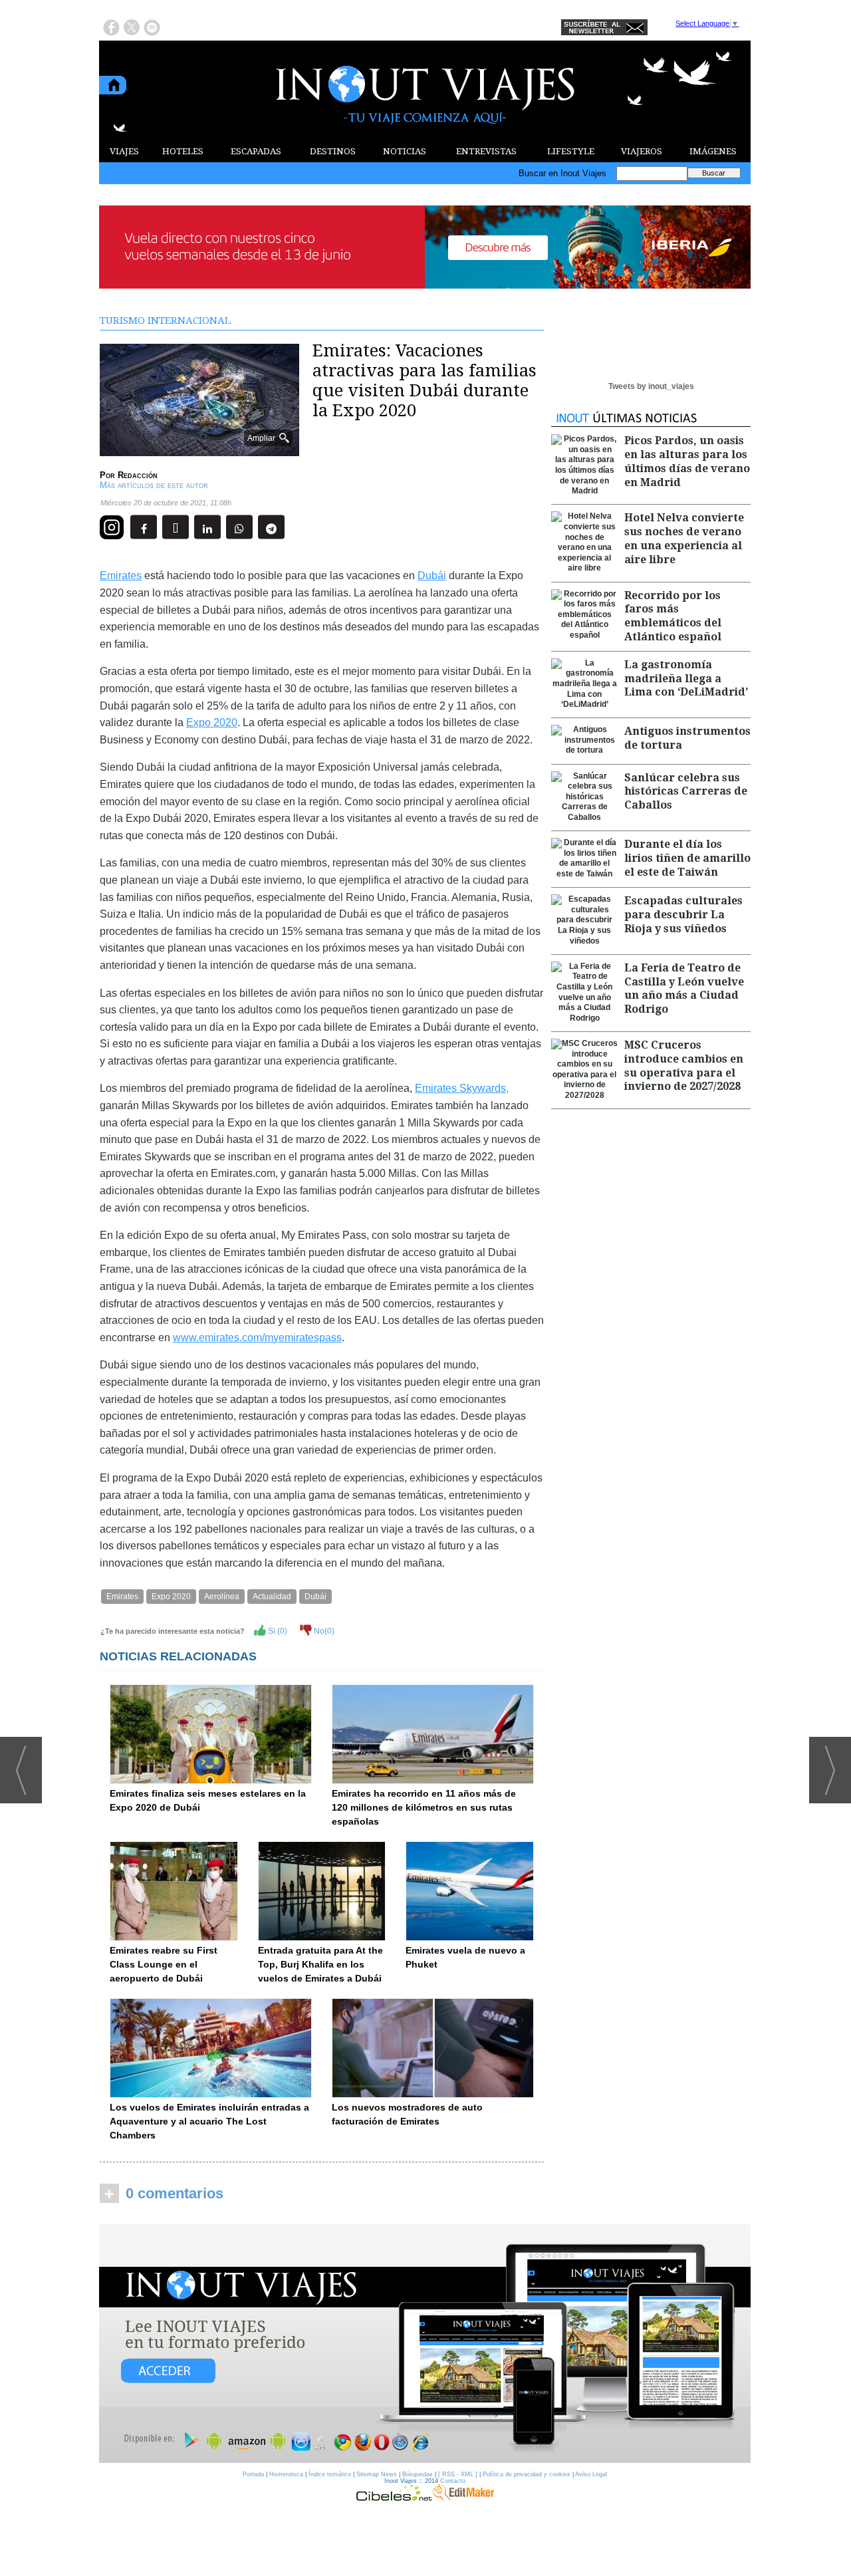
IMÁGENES (713, 151)
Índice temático (330, 2474)
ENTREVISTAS (486, 151)
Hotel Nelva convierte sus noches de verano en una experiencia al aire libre (684, 538)
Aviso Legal (591, 2474)
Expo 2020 (212, 722)
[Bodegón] (425, 2344)
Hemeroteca (286, 2474)
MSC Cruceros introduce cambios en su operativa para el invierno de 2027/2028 (684, 1066)
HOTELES (183, 151)
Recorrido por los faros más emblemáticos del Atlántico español (673, 616)
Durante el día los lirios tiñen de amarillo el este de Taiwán (687, 858)
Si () (277, 1631)
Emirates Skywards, (462, 1088)
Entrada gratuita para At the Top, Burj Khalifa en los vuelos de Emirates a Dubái (320, 1964)
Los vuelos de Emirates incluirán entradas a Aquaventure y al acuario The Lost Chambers (209, 2121)
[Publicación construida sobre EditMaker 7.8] (463, 2498)
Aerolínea (222, 1597)
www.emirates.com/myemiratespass (257, 1338)
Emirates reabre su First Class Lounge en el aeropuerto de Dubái (164, 1964)
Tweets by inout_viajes (651, 386)
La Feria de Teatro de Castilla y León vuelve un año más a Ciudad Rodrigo (684, 988)
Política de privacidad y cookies (527, 2474)
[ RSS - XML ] (458, 2474)
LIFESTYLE (571, 151)
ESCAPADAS (256, 151)
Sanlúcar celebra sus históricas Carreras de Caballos (686, 792)
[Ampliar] (199, 451)
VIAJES (124, 151)
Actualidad (272, 1597)
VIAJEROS (642, 151)
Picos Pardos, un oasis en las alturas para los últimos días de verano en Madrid (687, 461)
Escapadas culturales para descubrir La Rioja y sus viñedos (683, 915)
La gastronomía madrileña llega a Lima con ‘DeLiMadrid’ (686, 679)
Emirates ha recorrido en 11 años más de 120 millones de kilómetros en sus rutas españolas (424, 1807)
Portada (253, 2474)
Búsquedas (418, 2474)
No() (323, 1631)
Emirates (121, 576)
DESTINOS (333, 151)
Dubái (432, 576)
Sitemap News (377, 2474)
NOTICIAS (405, 151)
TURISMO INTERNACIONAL (165, 321)
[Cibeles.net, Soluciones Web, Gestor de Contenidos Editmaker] (394, 2498)
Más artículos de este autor (154, 485)
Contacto (453, 2481)
